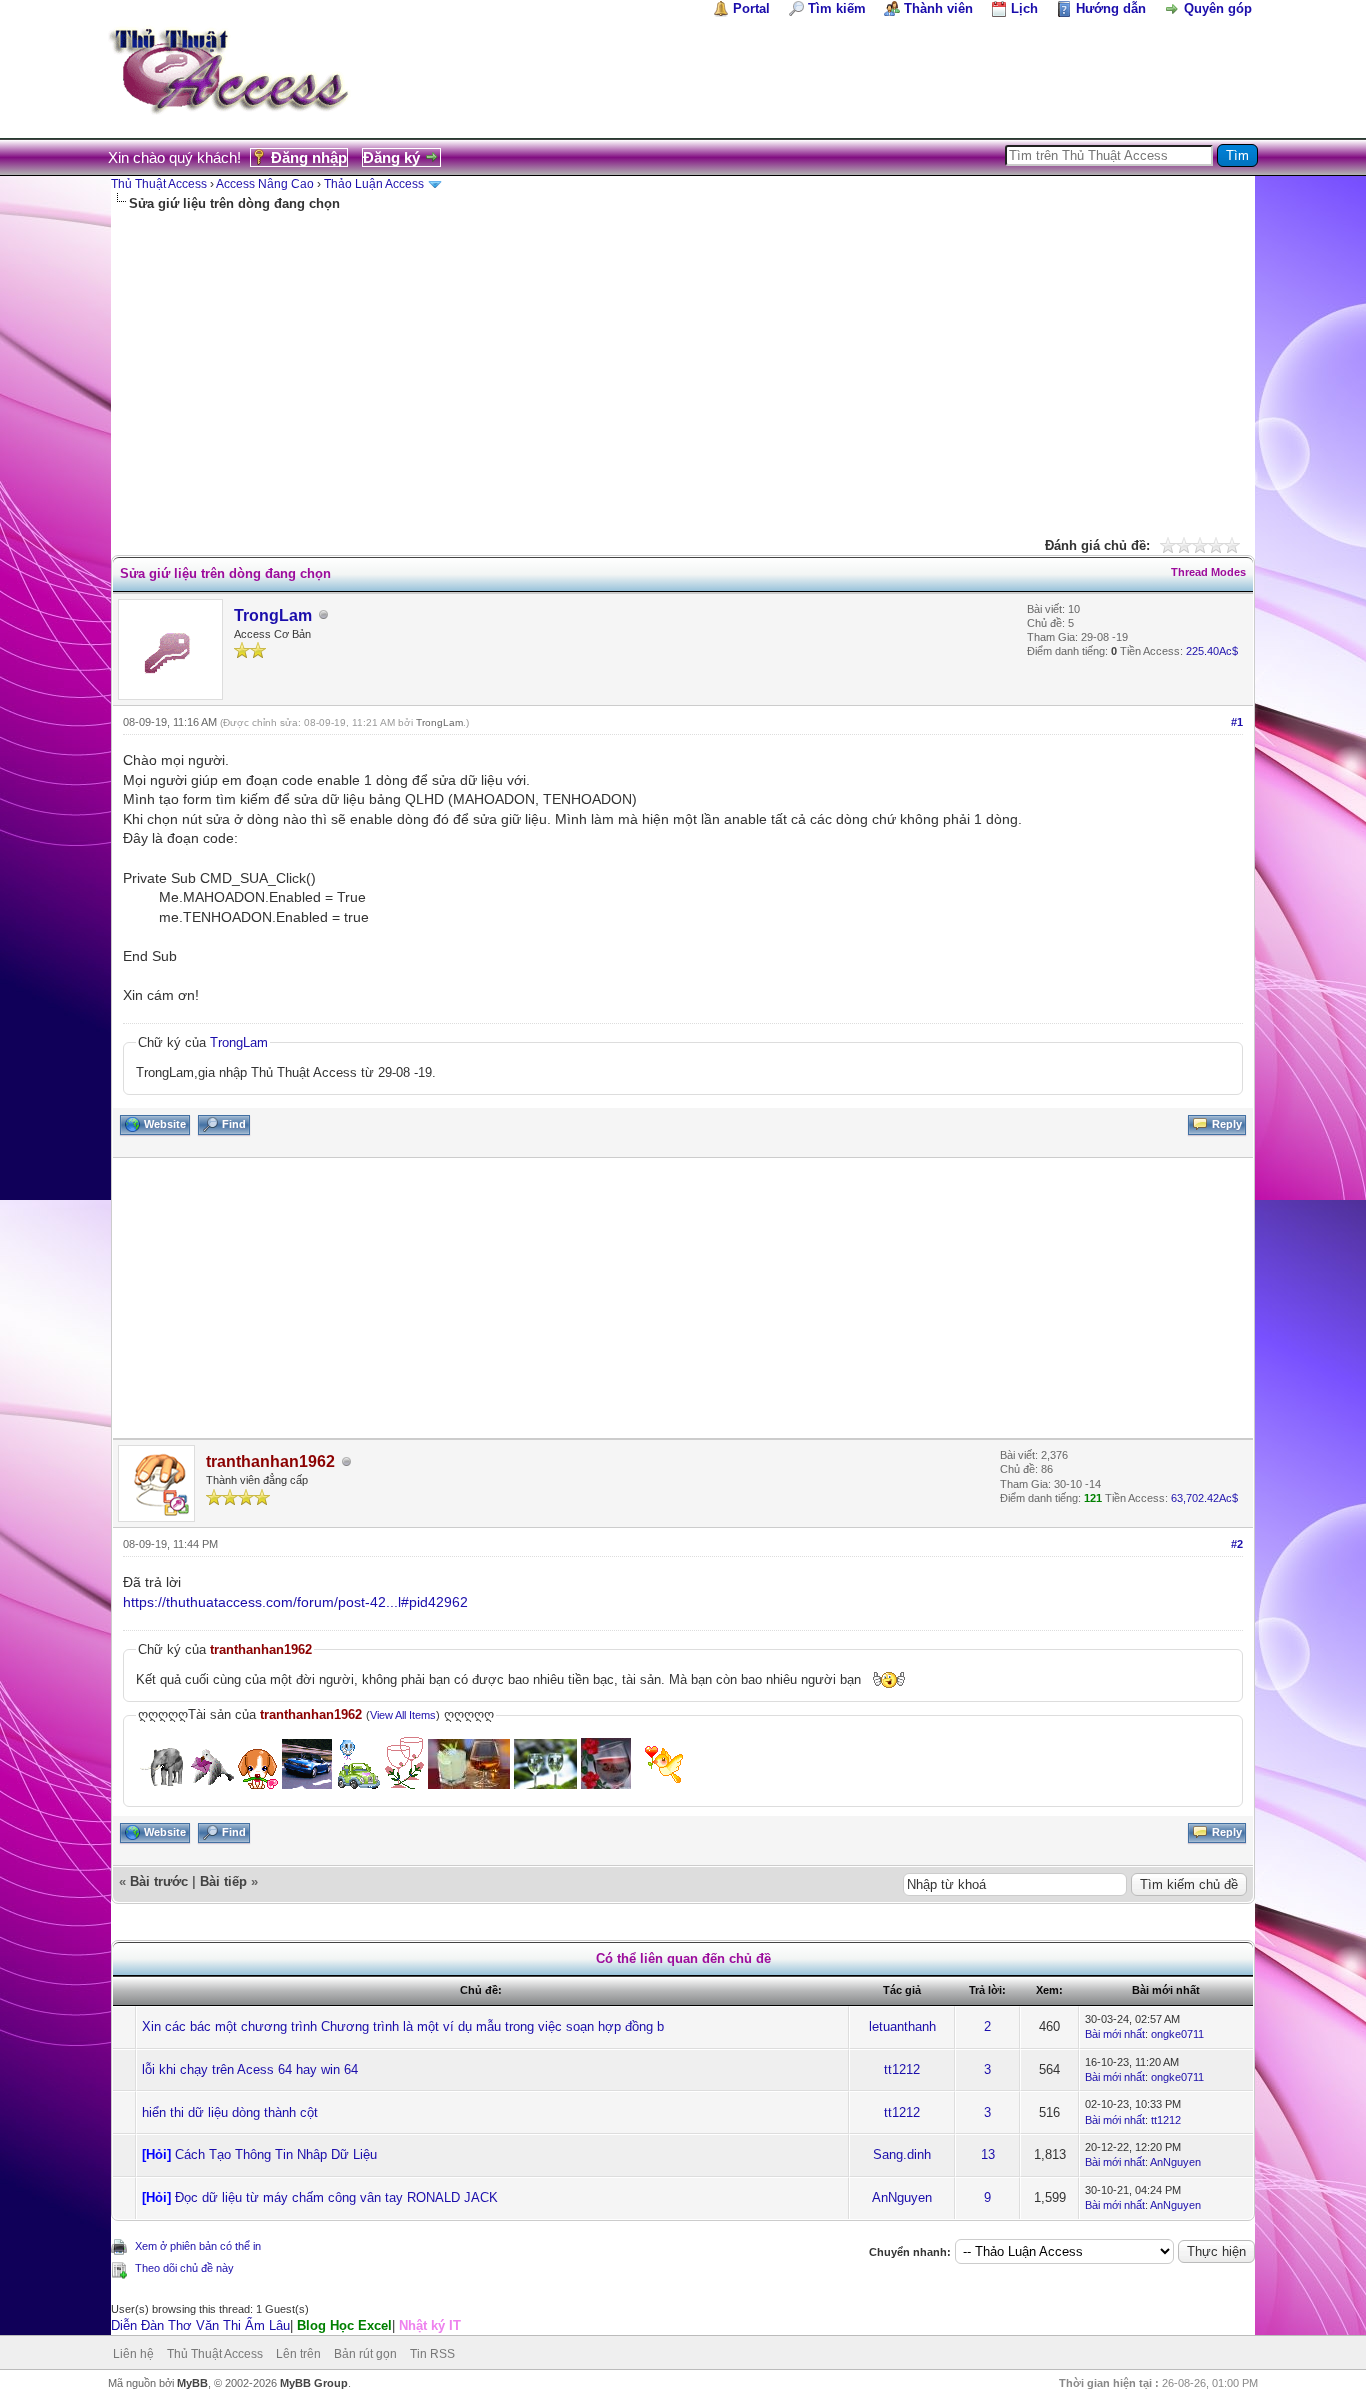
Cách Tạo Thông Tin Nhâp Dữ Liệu (276, 2154)
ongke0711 (1177, 2034)
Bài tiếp (223, 1881)
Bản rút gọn (365, 2354)
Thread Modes (1208, 572)
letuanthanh (902, 2026)
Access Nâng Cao (265, 184)
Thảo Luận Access (374, 184)
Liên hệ (133, 2354)
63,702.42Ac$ (1204, 1498)
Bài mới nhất (1115, 2034)
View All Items (403, 1715)
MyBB (192, 2383)
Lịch (1024, 8)
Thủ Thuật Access (159, 184)
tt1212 (902, 2069)
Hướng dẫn (1111, 8)
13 (988, 2154)
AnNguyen (1175, 2162)
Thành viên (938, 8)
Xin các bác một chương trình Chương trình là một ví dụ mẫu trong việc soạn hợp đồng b (403, 2026)
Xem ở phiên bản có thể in (198, 2246)
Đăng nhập (309, 157)
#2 (1237, 1544)
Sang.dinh (902, 2154)
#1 (1237, 722)
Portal (751, 8)
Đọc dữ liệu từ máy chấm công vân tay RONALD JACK (336, 2197)
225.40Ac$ (1212, 651)
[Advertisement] (683, 363)
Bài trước (159, 1881)
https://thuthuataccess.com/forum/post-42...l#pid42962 (295, 1602)
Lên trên (298, 2354)
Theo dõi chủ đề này (184, 2268)
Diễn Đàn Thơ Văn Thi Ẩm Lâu (200, 2325)
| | (286, 2325)
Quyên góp (1218, 8)
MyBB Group (314, 2383)
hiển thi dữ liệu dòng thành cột (230, 2112)
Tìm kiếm (837, 8)
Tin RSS (432, 2354)
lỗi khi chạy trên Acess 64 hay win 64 (250, 2069)
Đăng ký (391, 157)
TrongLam (273, 615)
